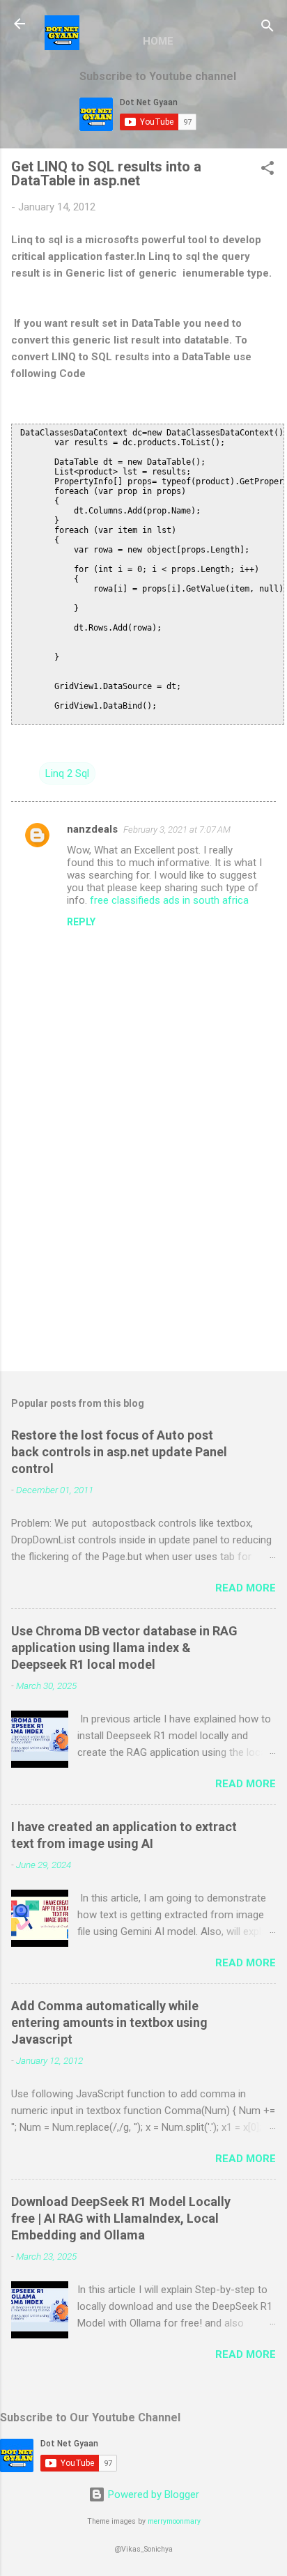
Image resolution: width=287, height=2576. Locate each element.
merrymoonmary (174, 2521)
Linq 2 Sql (67, 773)
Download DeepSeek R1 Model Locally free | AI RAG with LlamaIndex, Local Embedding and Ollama (121, 2218)
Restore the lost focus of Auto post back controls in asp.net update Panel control (119, 1452)
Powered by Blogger (152, 2494)
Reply (81, 922)
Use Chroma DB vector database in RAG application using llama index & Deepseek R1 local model (124, 1648)
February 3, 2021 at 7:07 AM (177, 830)
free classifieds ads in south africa (169, 900)
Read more (246, 1588)
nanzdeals (92, 829)
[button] (267, 170)
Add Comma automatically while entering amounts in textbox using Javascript (109, 2022)
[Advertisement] (143, 1251)
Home (158, 41)
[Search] (267, 28)
